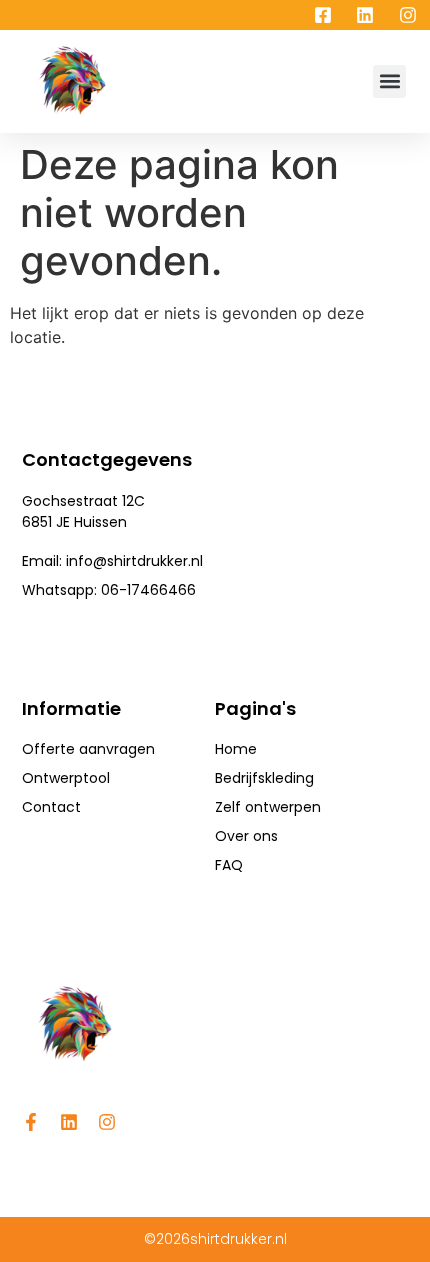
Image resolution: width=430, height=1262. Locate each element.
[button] (389, 81)
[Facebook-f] (31, 1122)
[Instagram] (107, 1122)
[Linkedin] (69, 1122)
